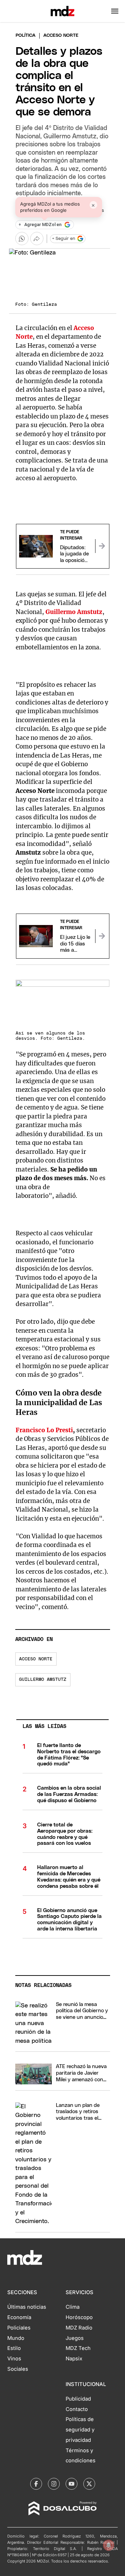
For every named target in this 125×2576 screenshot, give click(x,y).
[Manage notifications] (109, 2545)
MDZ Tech (78, 2348)
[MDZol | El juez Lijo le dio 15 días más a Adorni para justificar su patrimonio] (102, 936)
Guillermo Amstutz (43, 1680)
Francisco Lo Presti (44, 1430)
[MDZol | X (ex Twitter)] (89, 2484)
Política (26, 36)
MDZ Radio (79, 2328)
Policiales (19, 2328)
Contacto (77, 2409)
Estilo (14, 2348)
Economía (19, 2317)
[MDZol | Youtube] (72, 2484)
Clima (73, 2307)
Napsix (74, 2359)
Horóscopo (79, 2317)
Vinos (14, 2359)
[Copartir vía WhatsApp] (22, 239)
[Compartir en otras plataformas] (37, 239)
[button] (115, 11)
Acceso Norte (36, 1659)
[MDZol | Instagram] (54, 2484)
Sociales (18, 2369)
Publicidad (78, 2399)
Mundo (16, 2338)
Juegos (75, 2338)
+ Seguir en (64, 239)
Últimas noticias (27, 2307)
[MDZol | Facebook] (36, 2484)
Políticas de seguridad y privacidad (80, 2430)
